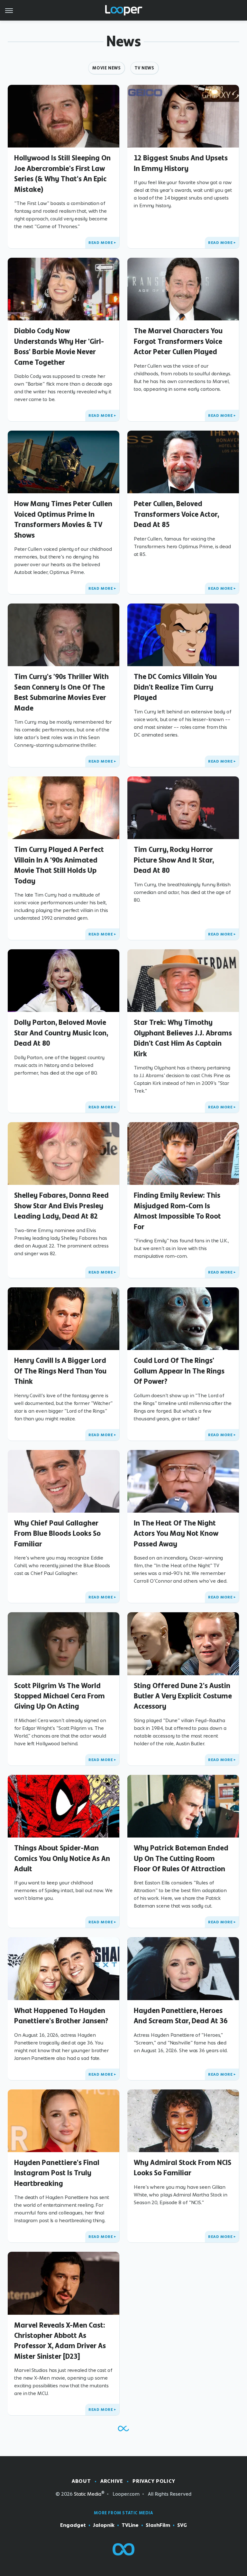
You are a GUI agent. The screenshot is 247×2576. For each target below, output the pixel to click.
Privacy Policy (154, 2481)
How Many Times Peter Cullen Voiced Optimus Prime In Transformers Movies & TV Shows (63, 519)
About (81, 2481)
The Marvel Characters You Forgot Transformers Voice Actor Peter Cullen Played (178, 341)
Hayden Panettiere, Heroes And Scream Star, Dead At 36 (181, 2016)
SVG (182, 2525)
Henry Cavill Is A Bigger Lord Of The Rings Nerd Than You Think (60, 1371)
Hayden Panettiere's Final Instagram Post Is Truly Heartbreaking (57, 2173)
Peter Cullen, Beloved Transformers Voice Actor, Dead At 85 (176, 514)
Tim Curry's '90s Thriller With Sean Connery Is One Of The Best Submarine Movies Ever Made (61, 692)
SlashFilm (158, 2525)
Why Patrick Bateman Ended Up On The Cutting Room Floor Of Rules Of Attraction (181, 1858)
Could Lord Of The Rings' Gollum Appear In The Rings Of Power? (179, 1371)
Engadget (73, 2525)
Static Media (88, 2494)
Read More (101, 243)
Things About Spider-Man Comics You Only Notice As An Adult (62, 1858)
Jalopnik (104, 2525)
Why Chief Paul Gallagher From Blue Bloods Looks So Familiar (57, 1533)
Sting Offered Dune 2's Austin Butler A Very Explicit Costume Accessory (183, 1696)
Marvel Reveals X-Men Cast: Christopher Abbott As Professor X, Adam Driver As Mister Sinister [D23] (60, 2341)
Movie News (106, 68)
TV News (144, 68)
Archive (112, 2481)
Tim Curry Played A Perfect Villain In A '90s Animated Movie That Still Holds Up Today (59, 865)
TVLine (130, 2525)
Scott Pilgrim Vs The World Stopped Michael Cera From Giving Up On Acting (59, 1696)
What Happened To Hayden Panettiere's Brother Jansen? (61, 2016)
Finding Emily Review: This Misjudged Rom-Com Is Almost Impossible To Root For (177, 1211)
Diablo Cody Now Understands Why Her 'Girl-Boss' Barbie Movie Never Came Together (59, 346)
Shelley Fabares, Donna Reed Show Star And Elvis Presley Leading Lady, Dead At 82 (61, 1206)
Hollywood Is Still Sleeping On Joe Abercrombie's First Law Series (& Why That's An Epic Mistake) (62, 173)
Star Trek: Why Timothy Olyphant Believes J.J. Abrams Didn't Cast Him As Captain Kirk (183, 1038)
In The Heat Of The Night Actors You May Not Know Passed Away (176, 1533)
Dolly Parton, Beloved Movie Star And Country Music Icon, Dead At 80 (61, 1033)
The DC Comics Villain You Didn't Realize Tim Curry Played (175, 687)
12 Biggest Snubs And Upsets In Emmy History (181, 163)
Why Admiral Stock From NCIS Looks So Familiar (183, 2168)
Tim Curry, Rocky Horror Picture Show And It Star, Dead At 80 (174, 860)
